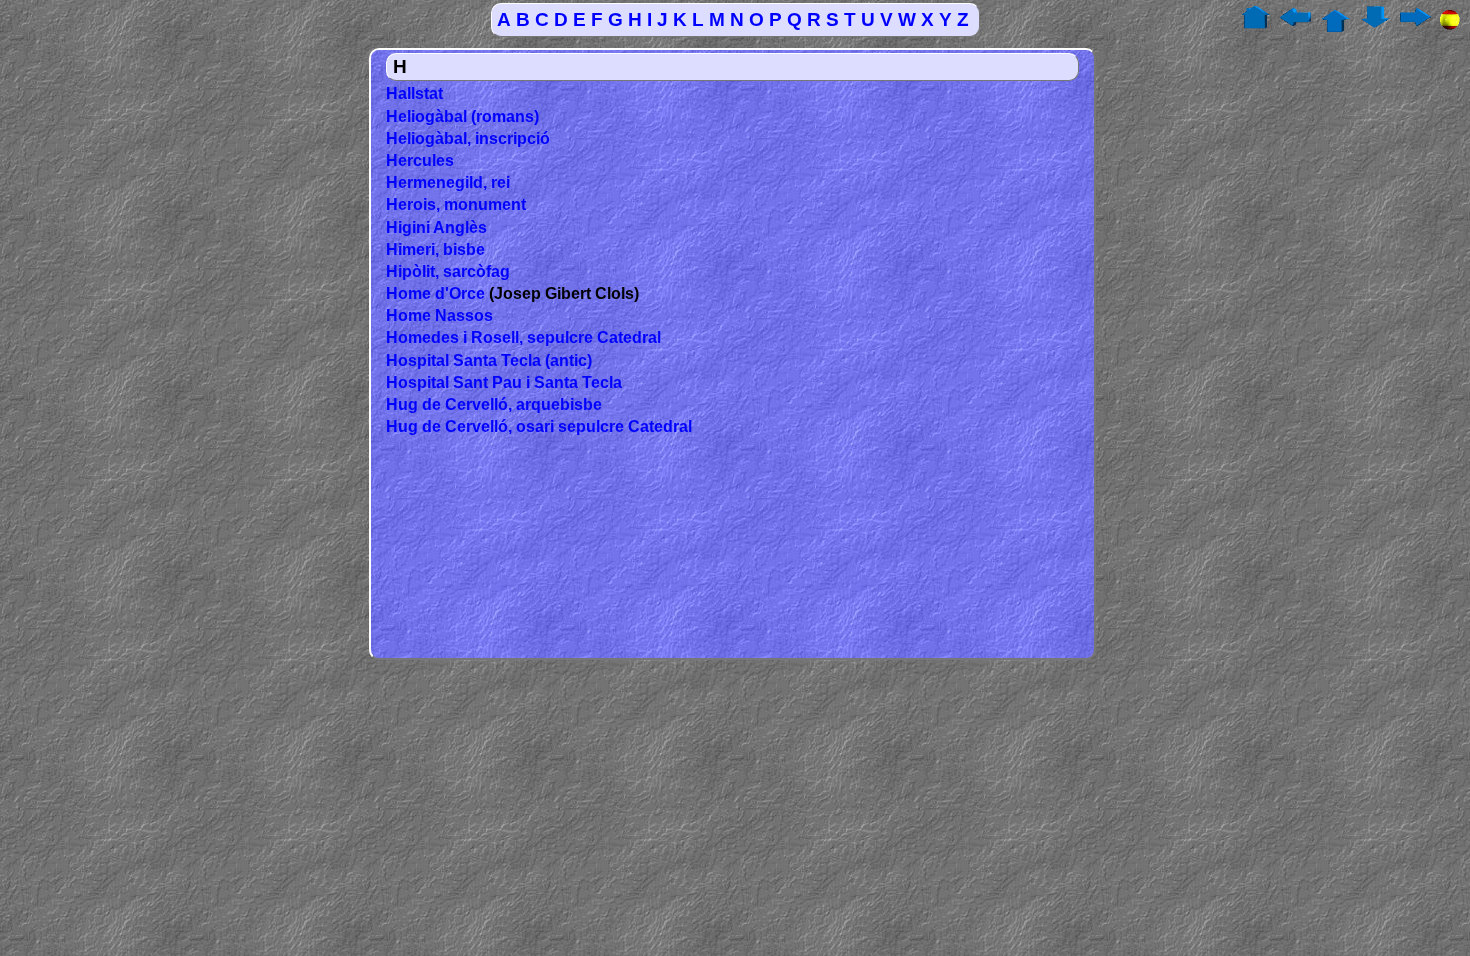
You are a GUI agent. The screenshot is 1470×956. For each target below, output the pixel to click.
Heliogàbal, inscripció (468, 138)
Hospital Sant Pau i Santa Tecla (504, 382)
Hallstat (414, 93)
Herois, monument (456, 204)
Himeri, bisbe (435, 249)
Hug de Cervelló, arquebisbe (494, 404)
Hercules (420, 160)
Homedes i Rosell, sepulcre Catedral (523, 337)
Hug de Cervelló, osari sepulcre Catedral (539, 426)
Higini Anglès (436, 227)
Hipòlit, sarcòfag (448, 271)
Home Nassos (439, 315)
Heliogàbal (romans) (462, 116)
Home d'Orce (435, 293)
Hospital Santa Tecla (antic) (489, 360)
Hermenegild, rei (448, 182)
